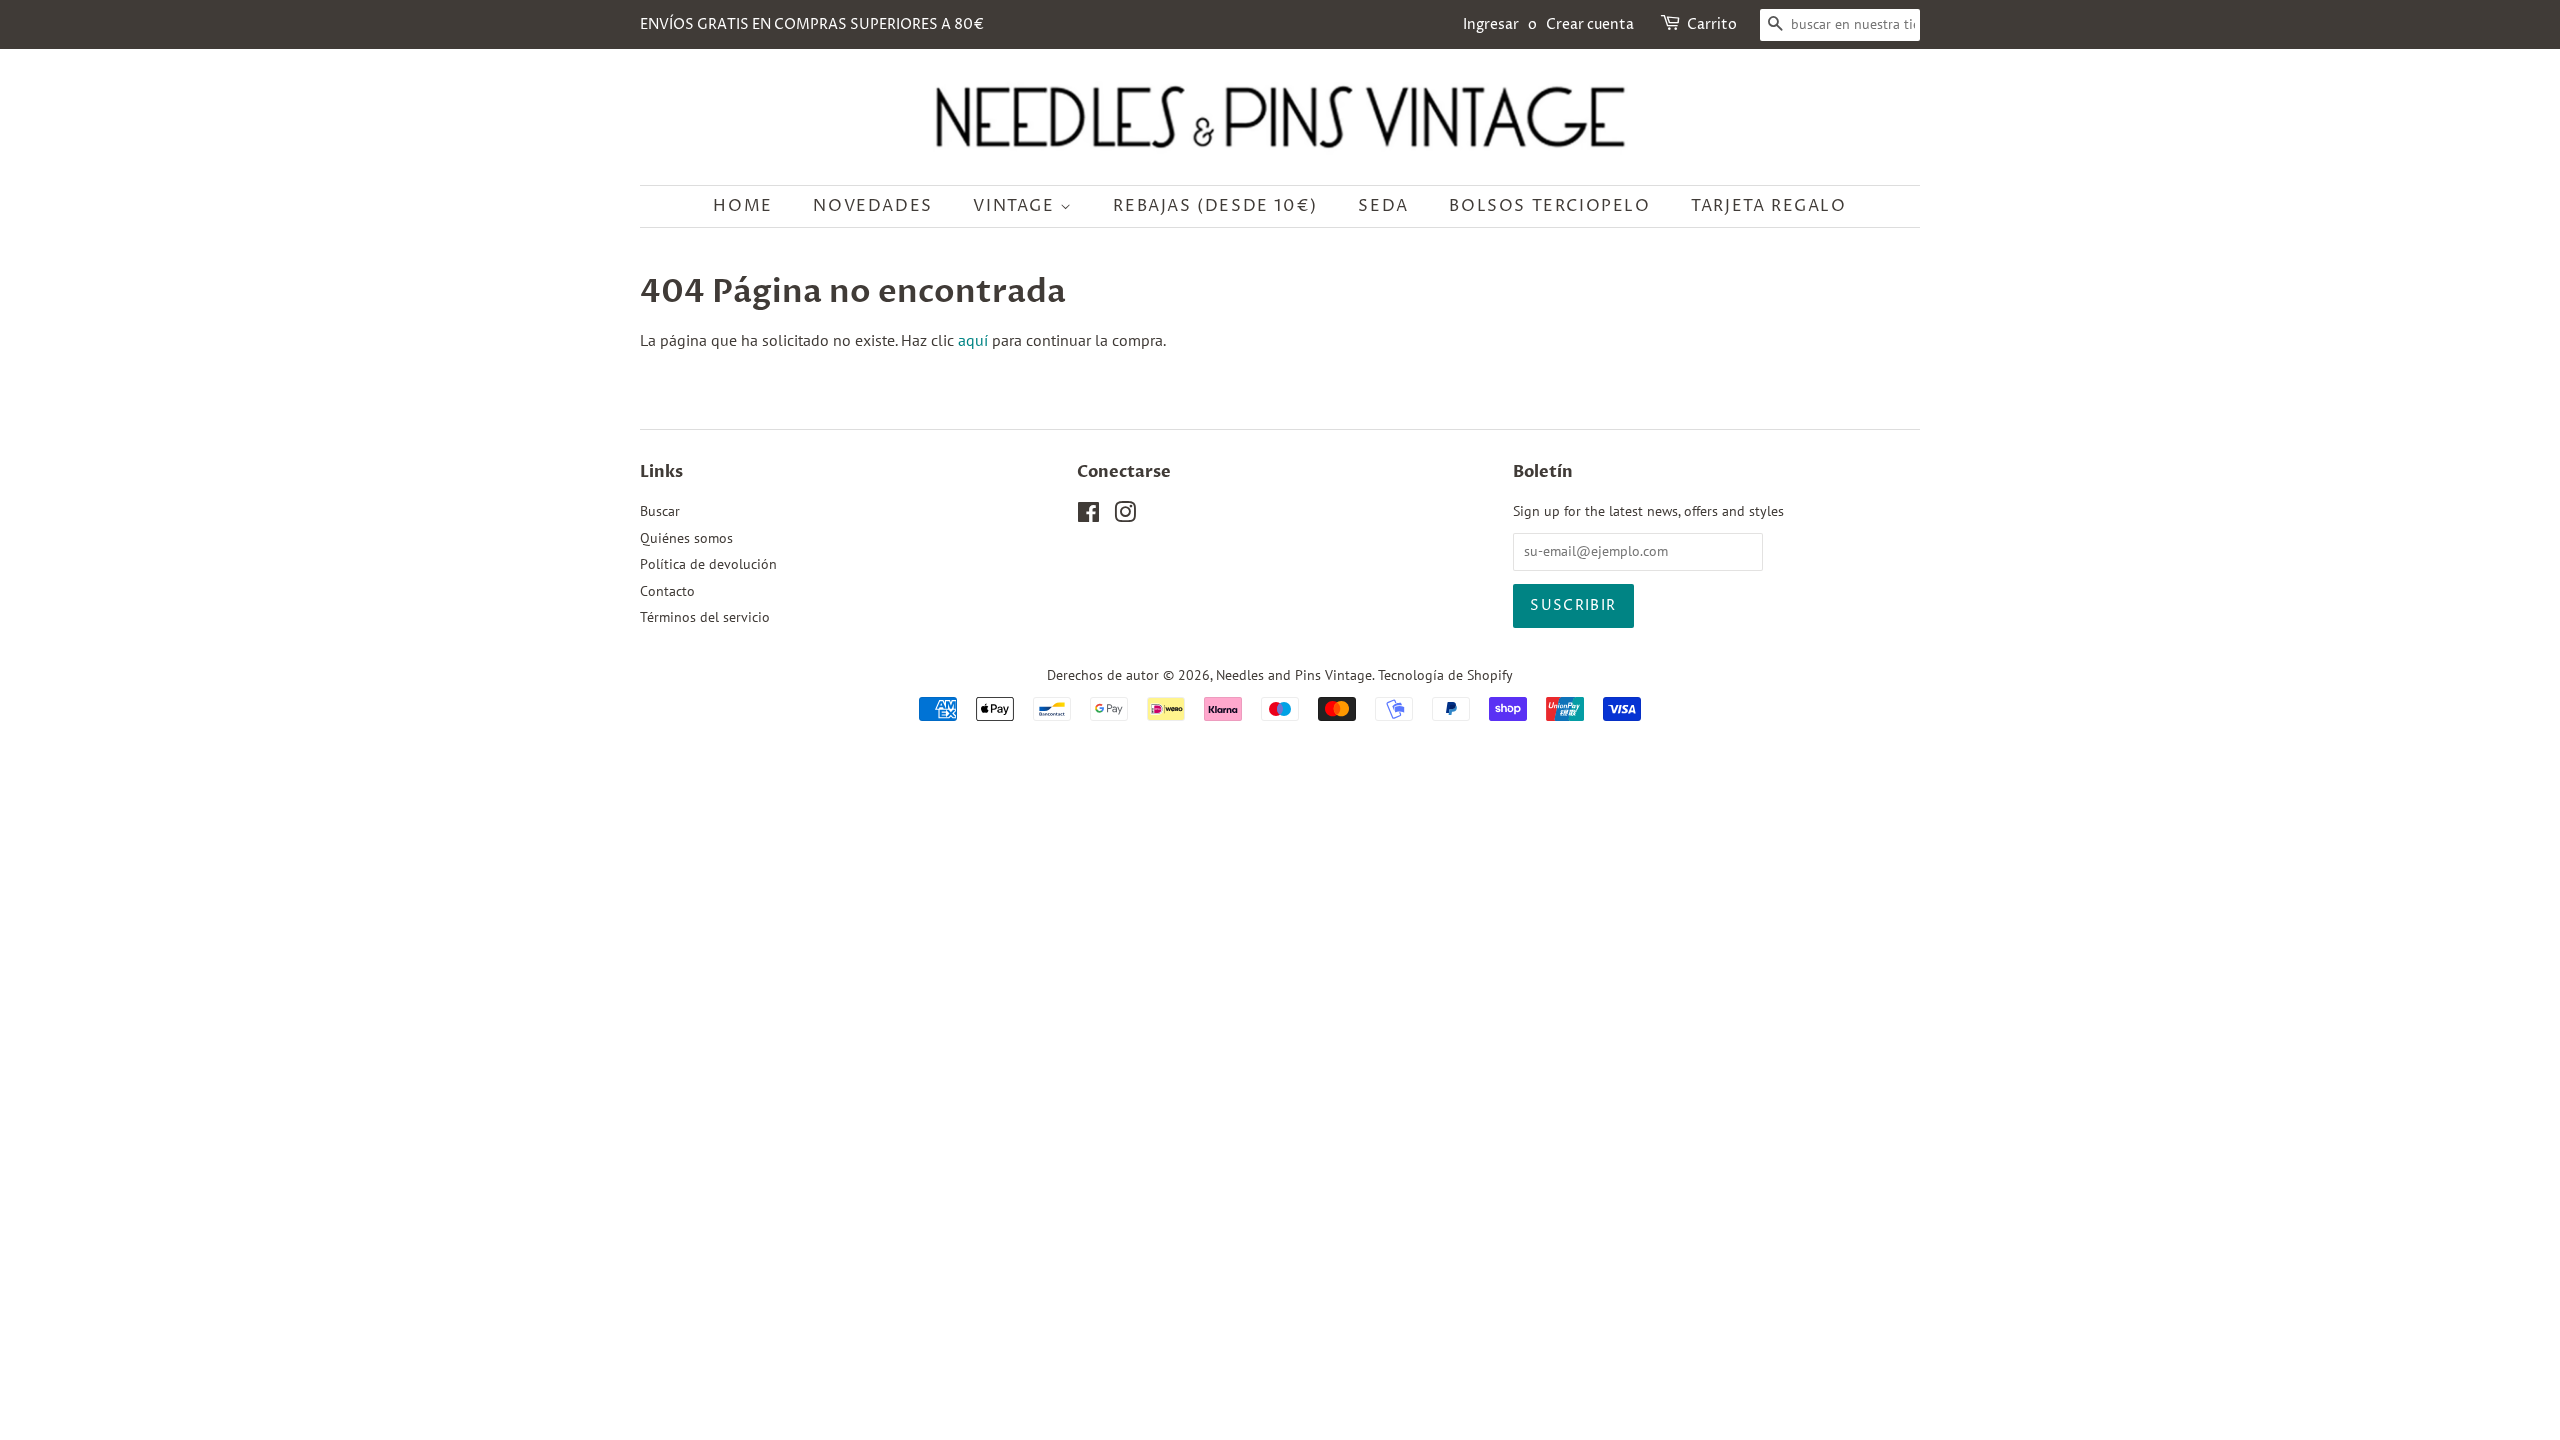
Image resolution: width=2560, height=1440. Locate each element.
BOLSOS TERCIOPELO (1549, 206)
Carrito (1712, 24)
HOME (742, 206)
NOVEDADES (872, 206)
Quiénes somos (686, 538)
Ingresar (1491, 24)
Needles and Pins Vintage (1294, 675)
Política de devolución (708, 564)
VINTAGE (1016, 206)
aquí (973, 340)
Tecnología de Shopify (1445, 675)
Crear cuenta (1590, 24)
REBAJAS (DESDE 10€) (1215, 206)
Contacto (667, 591)
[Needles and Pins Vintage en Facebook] (1088, 516)
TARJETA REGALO (1768, 206)
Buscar (660, 511)
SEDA (1383, 206)
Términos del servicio (705, 617)
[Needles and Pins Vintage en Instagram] (1125, 516)
